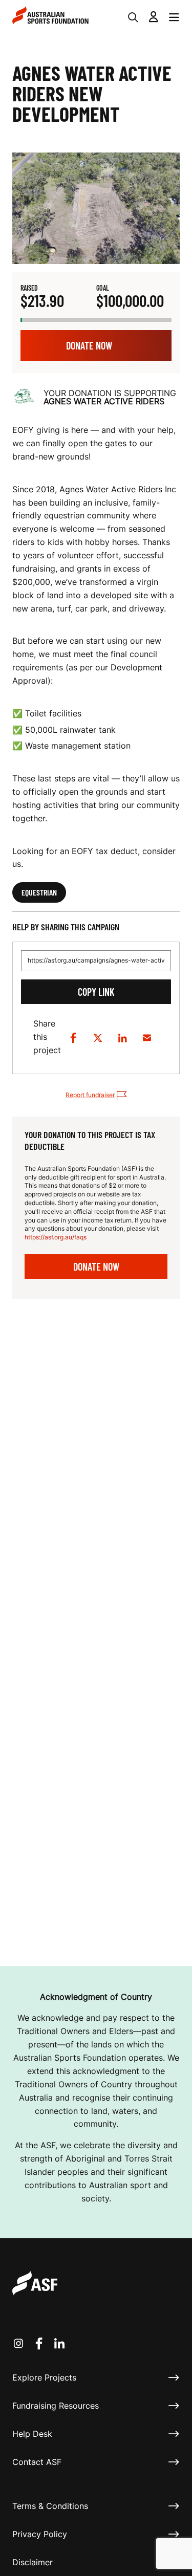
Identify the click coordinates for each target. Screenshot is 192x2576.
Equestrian (39, 892)
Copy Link (96, 992)
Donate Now (89, 345)
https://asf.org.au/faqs (56, 1237)
